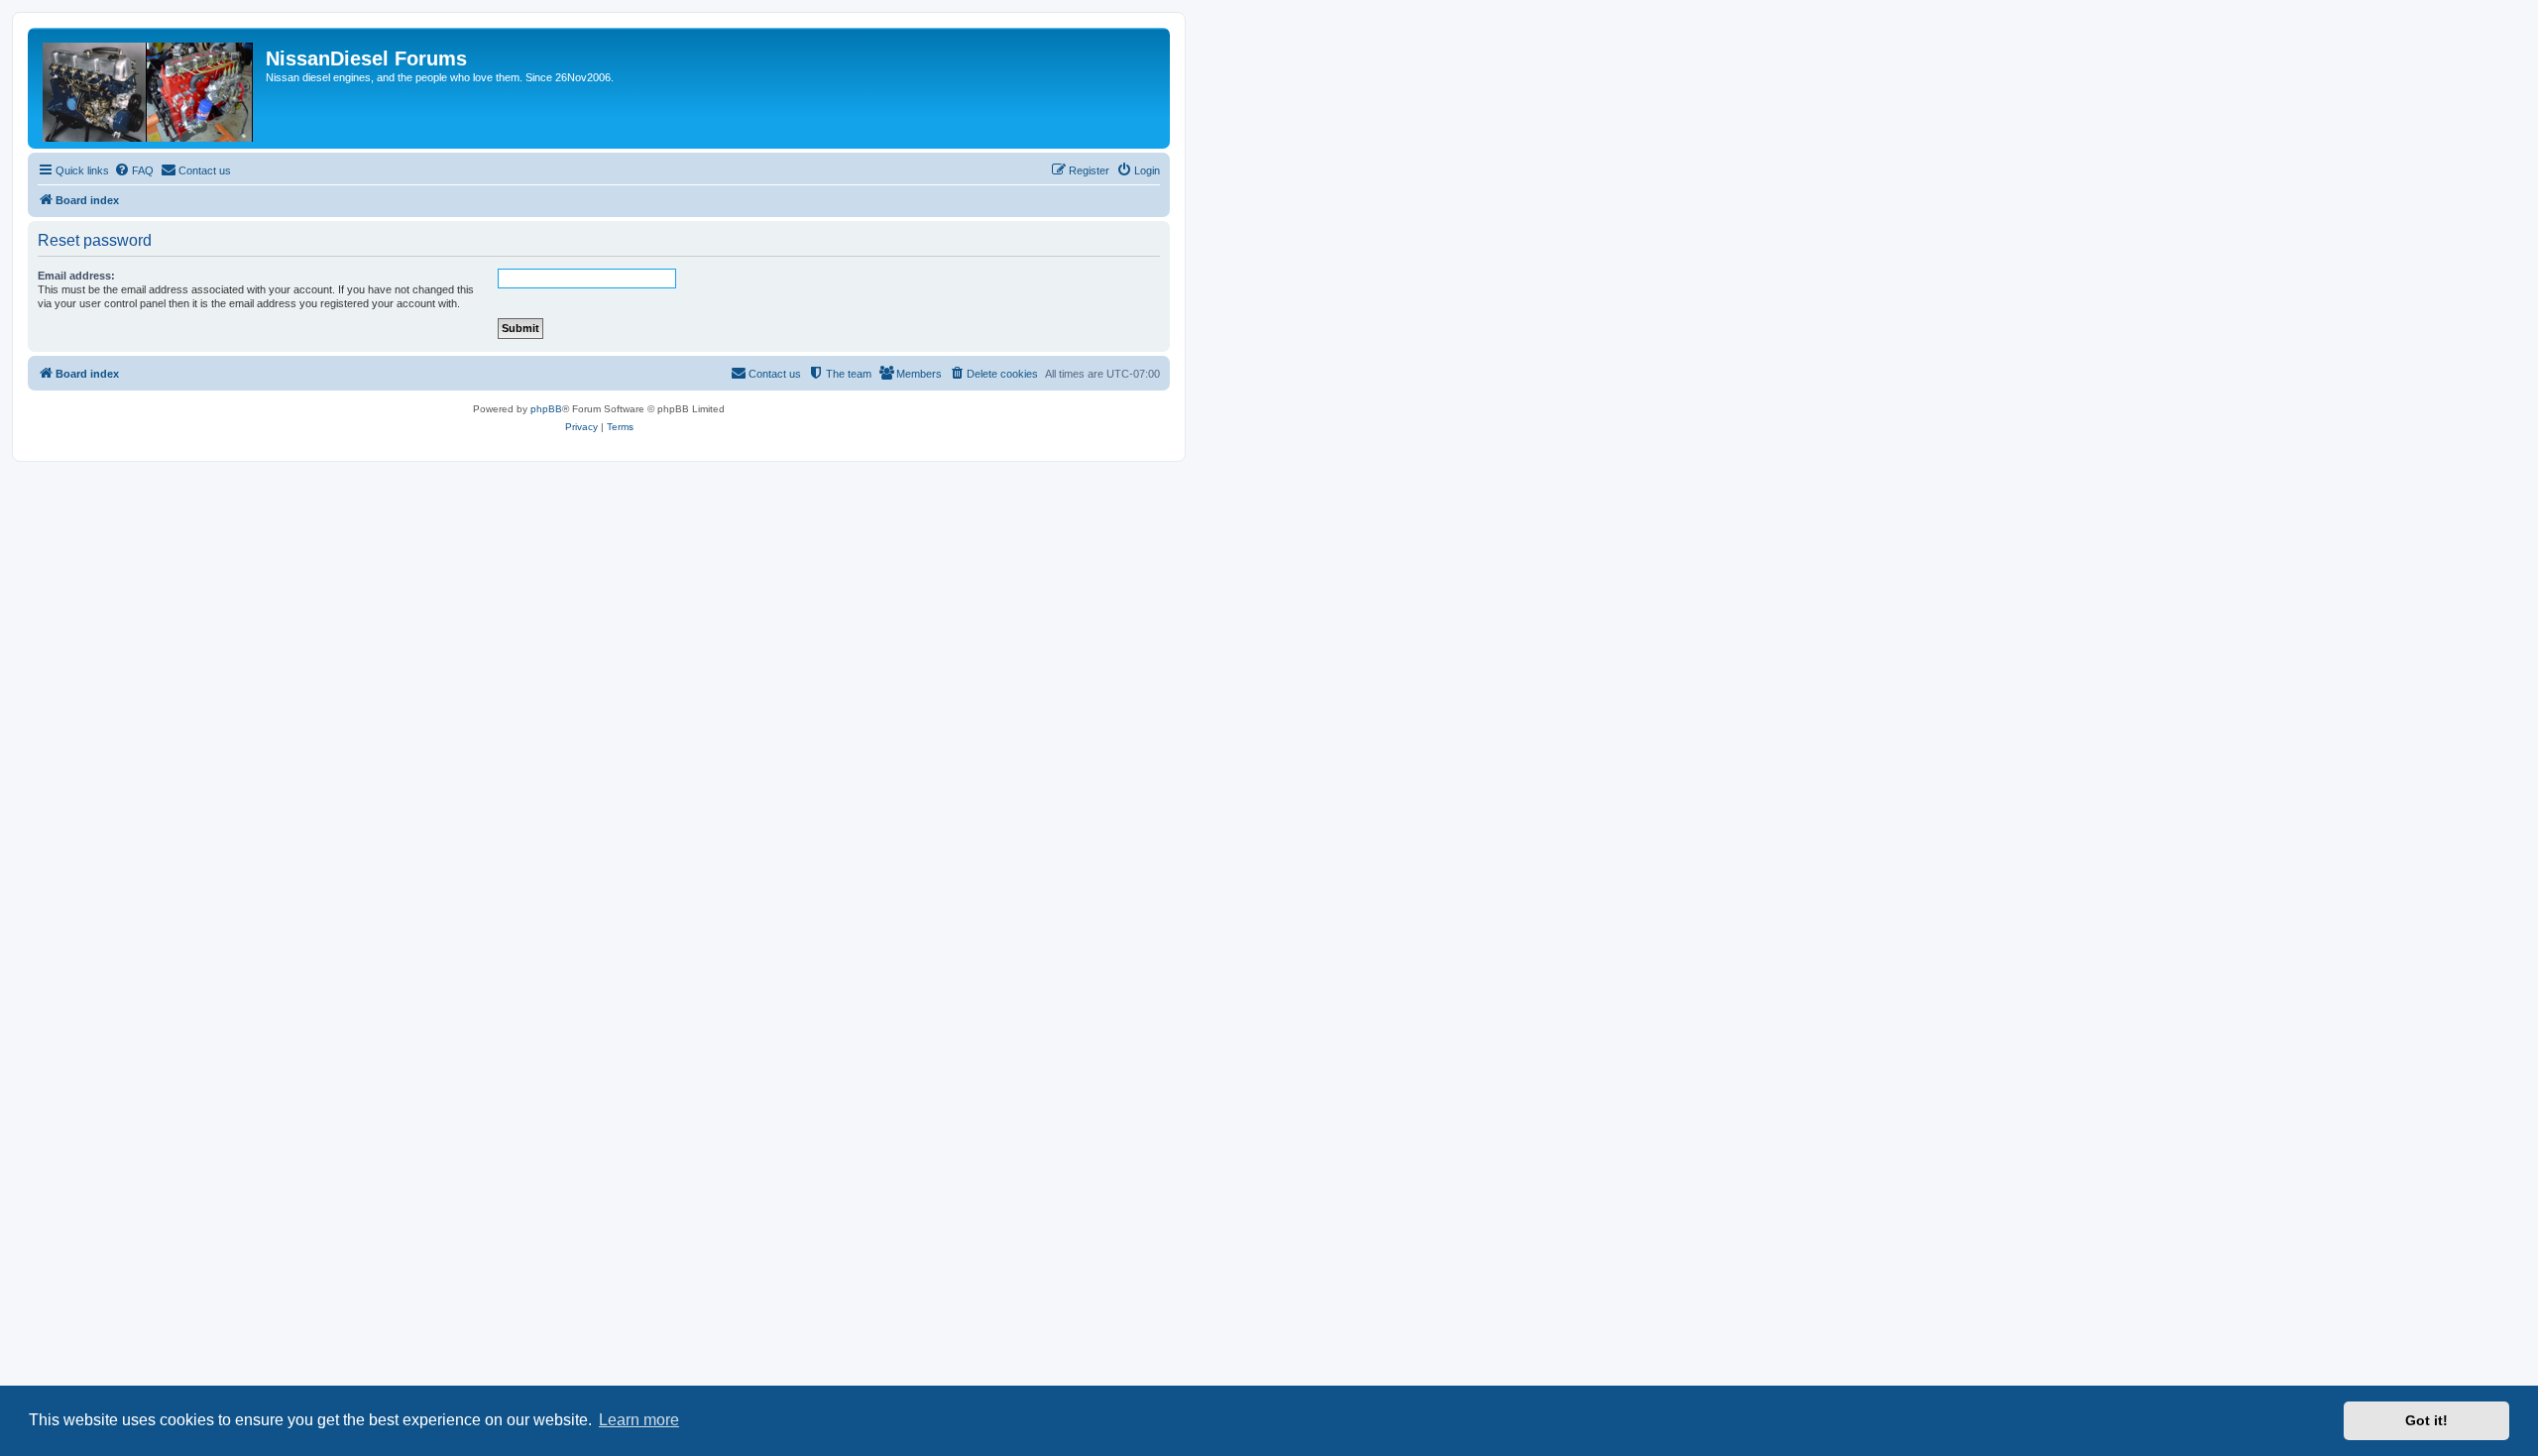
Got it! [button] (2426, 1420)
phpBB (546, 409)
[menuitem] (134, 170)
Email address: (76, 276)
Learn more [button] (639, 1420)
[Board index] (149, 88)
